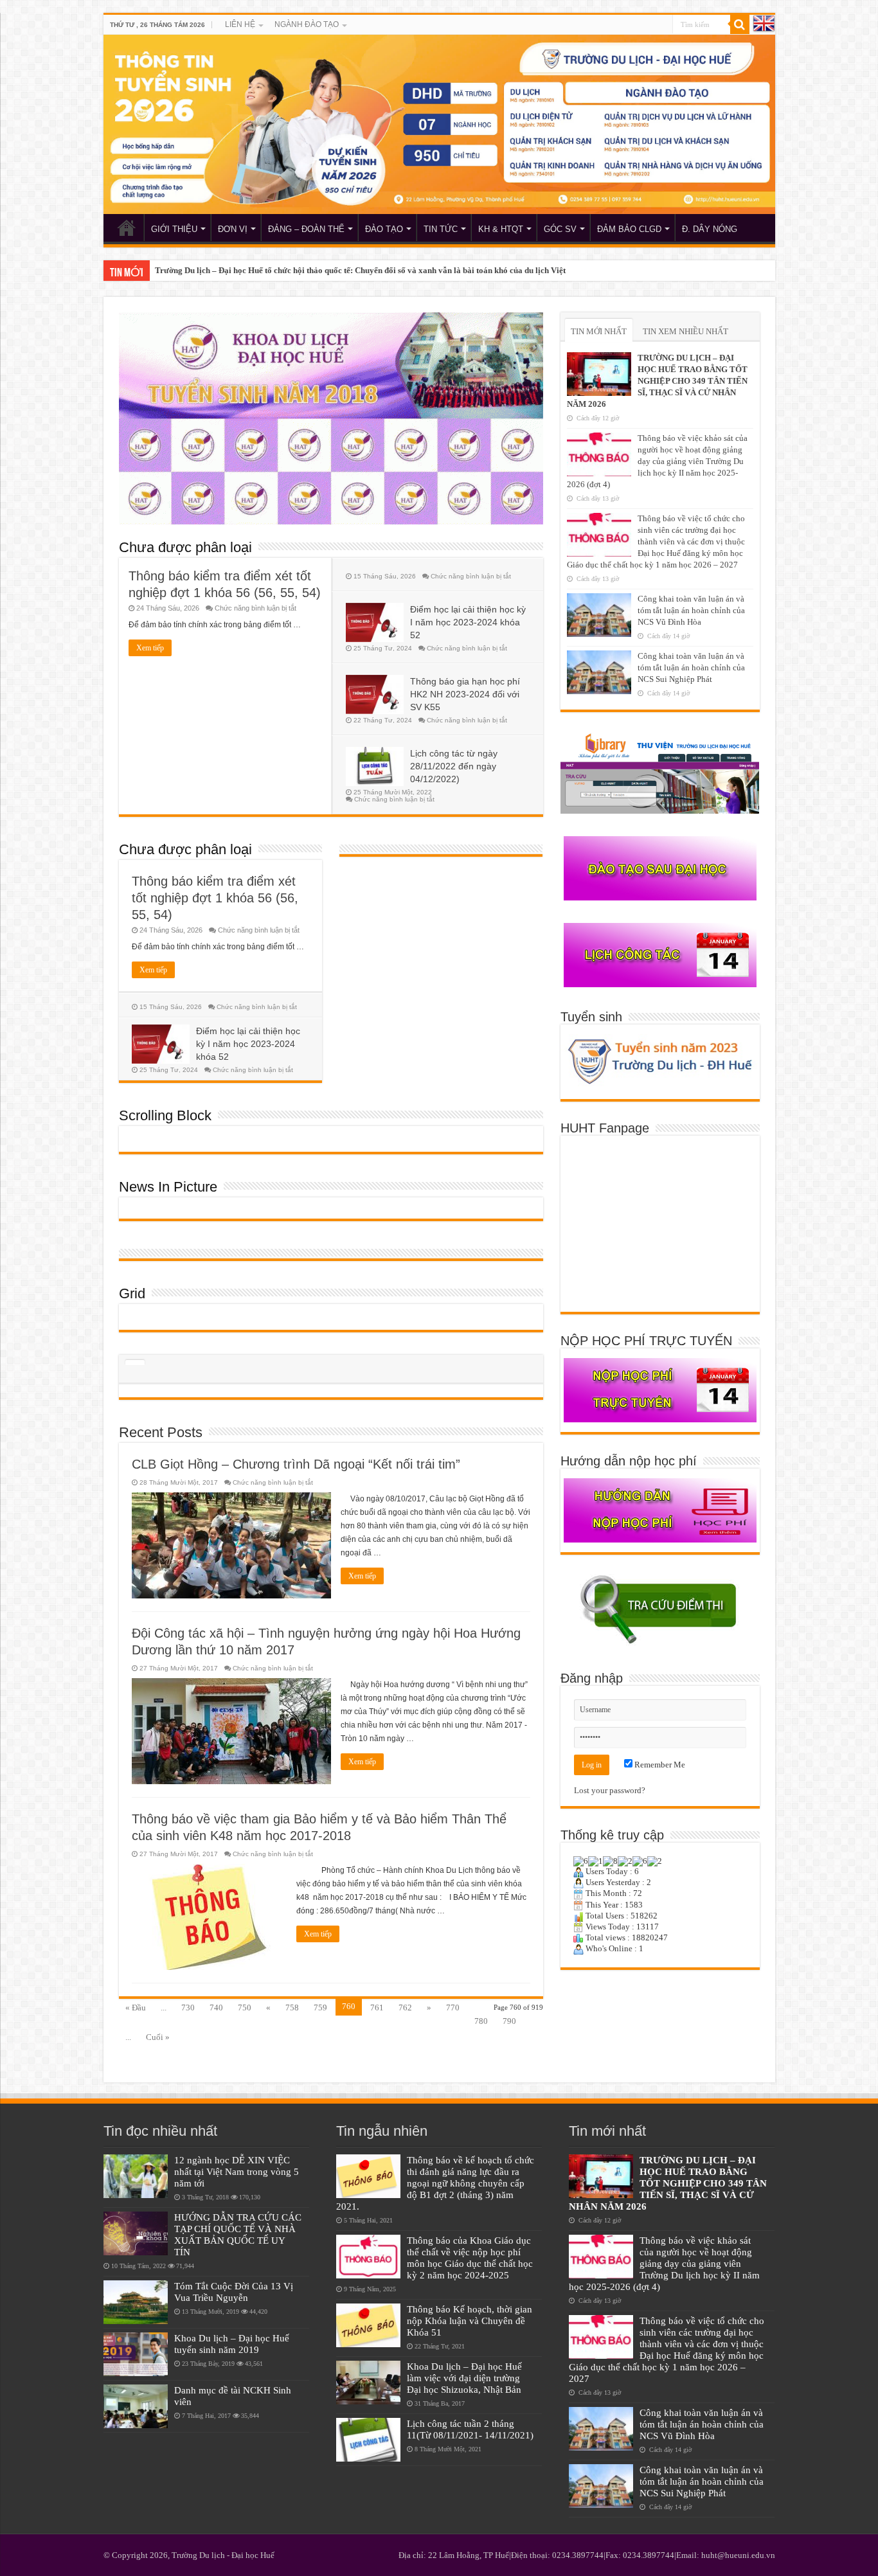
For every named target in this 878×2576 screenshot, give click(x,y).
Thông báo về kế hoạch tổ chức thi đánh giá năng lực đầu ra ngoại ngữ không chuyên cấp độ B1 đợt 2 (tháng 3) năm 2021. (435, 2183)
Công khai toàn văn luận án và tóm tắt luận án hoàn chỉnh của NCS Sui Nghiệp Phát (691, 667)
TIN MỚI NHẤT (599, 331)
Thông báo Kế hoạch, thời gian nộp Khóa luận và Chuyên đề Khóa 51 (470, 2321)
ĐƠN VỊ (233, 229)
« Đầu (136, 2008)
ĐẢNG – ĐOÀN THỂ (306, 229)
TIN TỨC (441, 229)
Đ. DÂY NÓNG (710, 229)
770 (453, 2008)
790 (509, 2021)
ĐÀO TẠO (384, 229)
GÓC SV (560, 229)
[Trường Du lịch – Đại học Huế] (439, 124)
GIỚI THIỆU (174, 229)
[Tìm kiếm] (740, 24)
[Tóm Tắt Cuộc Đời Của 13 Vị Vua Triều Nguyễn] (136, 2302)
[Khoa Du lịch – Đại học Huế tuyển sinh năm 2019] (136, 2354)
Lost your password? (610, 1790)
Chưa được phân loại (185, 547)
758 (292, 2008)
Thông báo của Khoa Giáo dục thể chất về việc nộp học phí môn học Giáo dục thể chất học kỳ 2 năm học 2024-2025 (470, 2258)
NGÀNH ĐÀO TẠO (307, 24)
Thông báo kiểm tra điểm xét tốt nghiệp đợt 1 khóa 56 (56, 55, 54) (215, 898)
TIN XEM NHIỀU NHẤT (685, 331)
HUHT (127, 228)
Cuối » (158, 2037)
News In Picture (168, 1187)
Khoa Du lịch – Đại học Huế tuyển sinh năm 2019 (232, 2344)
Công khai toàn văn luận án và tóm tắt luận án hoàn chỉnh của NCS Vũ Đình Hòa (691, 610)
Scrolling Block (165, 1115)
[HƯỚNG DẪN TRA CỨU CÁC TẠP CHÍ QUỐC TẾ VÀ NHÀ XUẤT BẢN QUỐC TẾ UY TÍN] (136, 2233)
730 (188, 2008)
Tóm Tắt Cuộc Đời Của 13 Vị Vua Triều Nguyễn (234, 2292)
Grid (132, 1293)
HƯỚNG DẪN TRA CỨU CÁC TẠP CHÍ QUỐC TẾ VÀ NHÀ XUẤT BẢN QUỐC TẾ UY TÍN (238, 2234)
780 (481, 2021)
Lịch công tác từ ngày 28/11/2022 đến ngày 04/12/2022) (454, 766)
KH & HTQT (501, 229)
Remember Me (659, 1765)
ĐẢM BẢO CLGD (629, 229)
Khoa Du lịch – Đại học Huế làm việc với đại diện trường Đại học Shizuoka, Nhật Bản (464, 2378)
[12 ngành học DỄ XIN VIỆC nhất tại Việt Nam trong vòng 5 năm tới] (136, 2176)
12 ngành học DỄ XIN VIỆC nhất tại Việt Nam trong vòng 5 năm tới (237, 2171)
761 (377, 2008)
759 (320, 2008)
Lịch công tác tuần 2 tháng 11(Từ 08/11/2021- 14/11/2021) (470, 2429)
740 (216, 2008)
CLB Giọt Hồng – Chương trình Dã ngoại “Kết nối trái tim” (296, 1464)
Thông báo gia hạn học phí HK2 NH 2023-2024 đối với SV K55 (465, 694)
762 (405, 2008)
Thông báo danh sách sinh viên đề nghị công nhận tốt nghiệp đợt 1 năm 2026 (290, 270)
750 (245, 2008)
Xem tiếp (150, 648)
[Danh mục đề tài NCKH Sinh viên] (136, 2406)
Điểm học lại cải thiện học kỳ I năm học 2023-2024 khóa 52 (468, 622)
